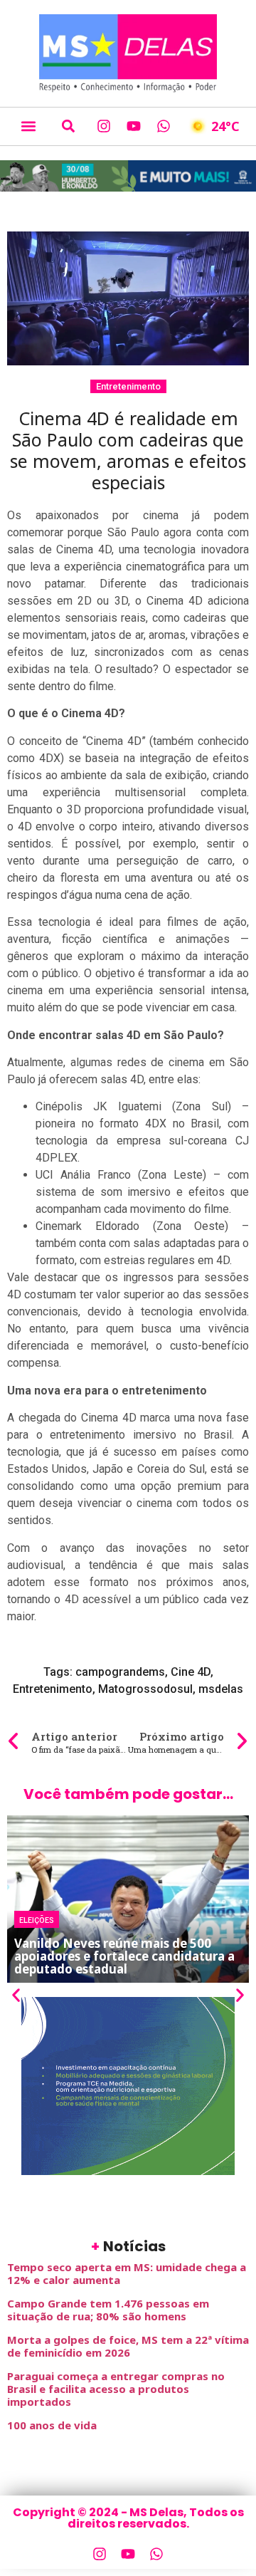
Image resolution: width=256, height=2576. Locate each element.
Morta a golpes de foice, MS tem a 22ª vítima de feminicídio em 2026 (128, 2346)
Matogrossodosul (145, 1689)
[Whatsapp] (164, 126)
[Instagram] (104, 126)
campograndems (120, 1672)
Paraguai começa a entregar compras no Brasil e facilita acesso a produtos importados (116, 2389)
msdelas (221, 1689)
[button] (28, 126)
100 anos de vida (52, 2425)
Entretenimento (128, 386)
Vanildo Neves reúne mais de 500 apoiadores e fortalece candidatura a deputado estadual (124, 1956)
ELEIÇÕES (37, 1919)
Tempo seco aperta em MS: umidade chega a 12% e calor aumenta (127, 2273)
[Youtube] (134, 126)
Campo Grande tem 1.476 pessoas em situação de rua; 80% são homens (108, 2310)
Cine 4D (191, 1672)
